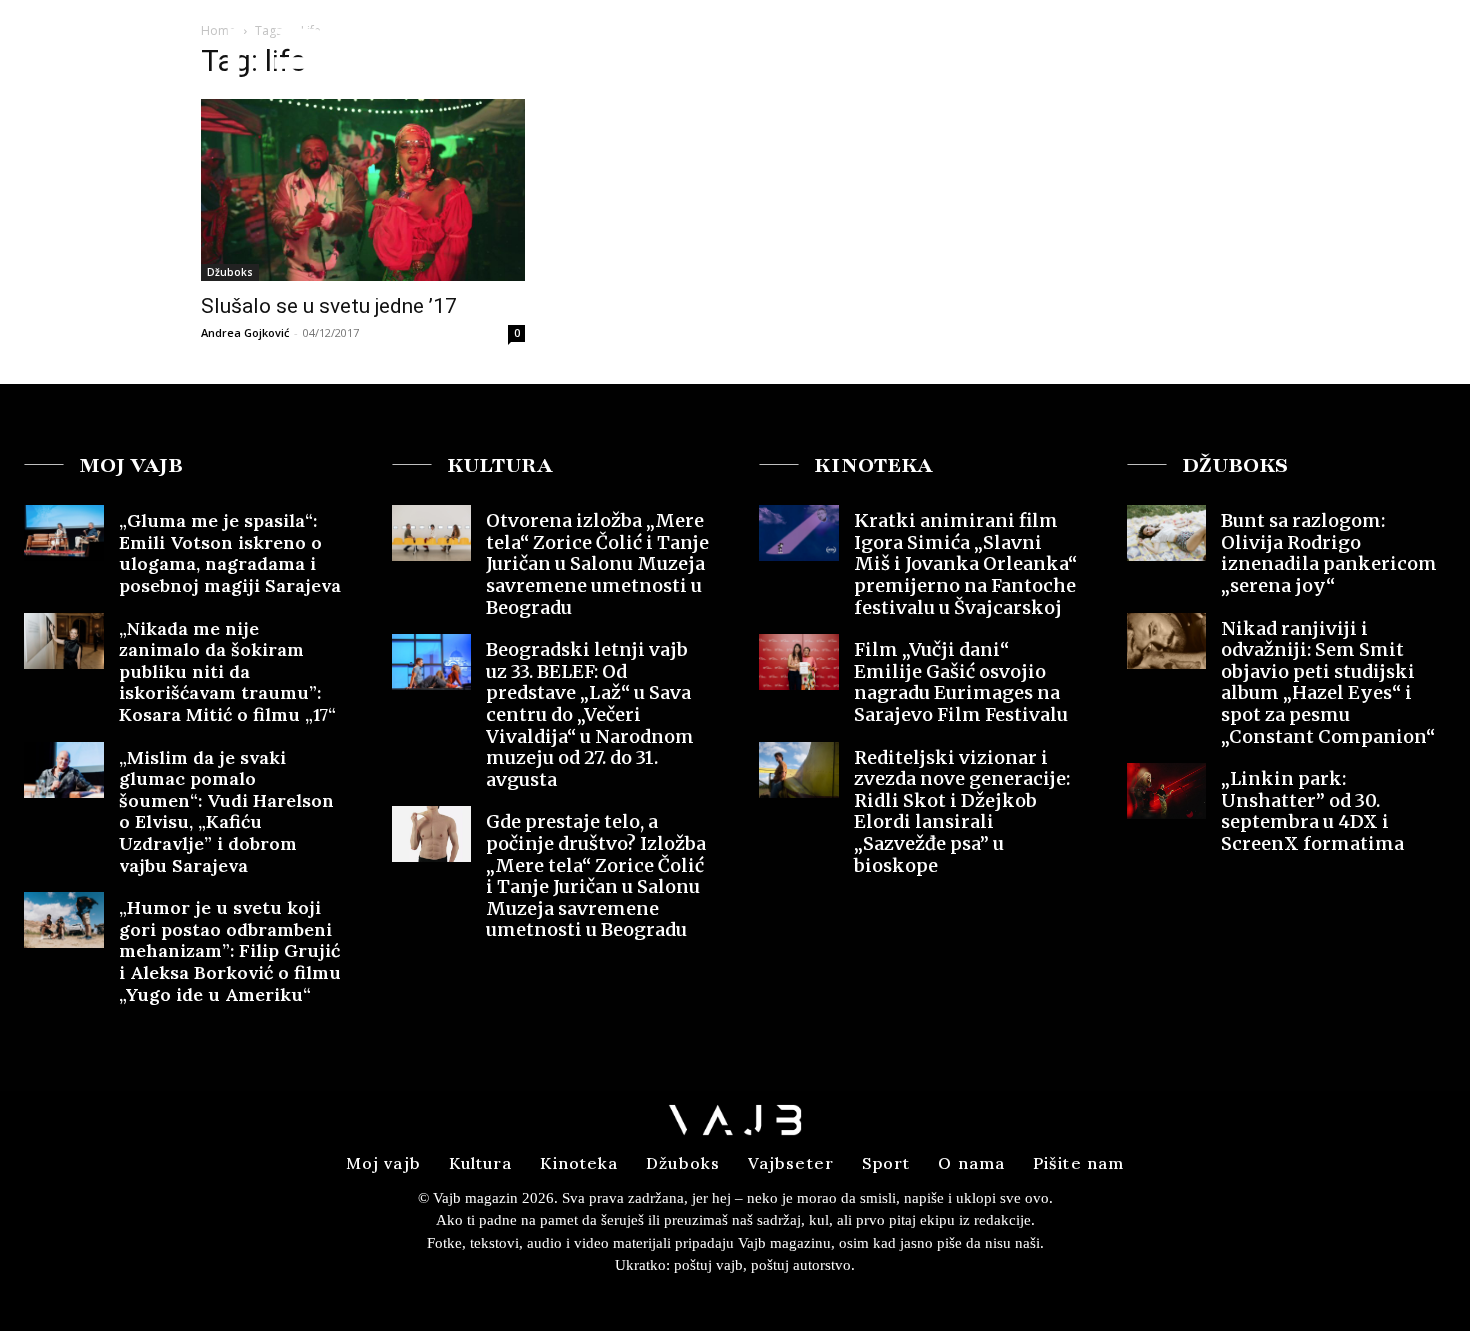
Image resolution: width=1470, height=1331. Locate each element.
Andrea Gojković (245, 332)
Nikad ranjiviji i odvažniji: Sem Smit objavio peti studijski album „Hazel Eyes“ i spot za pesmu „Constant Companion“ (1328, 682)
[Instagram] (1385, 54)
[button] (1298, 53)
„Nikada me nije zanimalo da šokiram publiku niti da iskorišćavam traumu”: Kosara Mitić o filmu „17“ (227, 671)
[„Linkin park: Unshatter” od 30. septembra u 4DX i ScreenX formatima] (1167, 791)
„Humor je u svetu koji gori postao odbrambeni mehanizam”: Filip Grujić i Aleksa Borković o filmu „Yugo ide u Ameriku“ (230, 950)
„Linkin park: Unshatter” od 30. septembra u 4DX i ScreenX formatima (1312, 811)
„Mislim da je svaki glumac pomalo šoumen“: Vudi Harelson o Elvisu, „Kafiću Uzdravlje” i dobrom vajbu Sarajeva (226, 811)
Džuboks (230, 272)
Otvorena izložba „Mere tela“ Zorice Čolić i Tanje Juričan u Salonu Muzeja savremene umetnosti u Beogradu (597, 563)
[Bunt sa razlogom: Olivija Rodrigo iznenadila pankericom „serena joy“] (1167, 533)
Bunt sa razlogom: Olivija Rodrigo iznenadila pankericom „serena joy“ (1329, 553)
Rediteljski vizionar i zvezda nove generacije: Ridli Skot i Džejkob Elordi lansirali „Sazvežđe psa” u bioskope (962, 811)
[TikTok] (1422, 54)
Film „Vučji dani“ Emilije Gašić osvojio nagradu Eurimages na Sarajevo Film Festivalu (961, 682)
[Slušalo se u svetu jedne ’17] (363, 190)
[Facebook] (1349, 54)
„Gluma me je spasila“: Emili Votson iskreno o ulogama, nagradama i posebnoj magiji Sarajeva (230, 553)
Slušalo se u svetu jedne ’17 (329, 306)
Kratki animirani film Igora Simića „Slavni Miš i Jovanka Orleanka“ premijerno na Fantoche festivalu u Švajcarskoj (965, 563)
